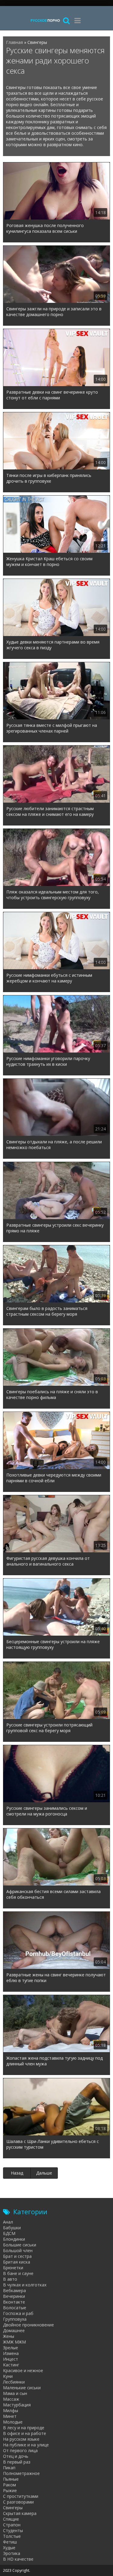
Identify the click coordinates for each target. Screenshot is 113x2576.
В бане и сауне (18, 2273)
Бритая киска (17, 2262)
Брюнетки (13, 2268)
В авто (10, 2279)
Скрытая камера (20, 2513)
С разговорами (18, 2502)
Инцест (11, 2359)
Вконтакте (14, 2302)
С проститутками (21, 2496)
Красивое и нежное (23, 2370)
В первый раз (17, 2462)
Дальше (44, 2173)
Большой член (18, 2250)
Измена (11, 2353)
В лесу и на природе (24, 2428)
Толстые (12, 2536)
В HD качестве (18, 2559)
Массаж (11, 2399)
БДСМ (9, 2233)
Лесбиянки (14, 2382)
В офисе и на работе (25, 2433)
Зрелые (11, 2348)
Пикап (9, 2468)
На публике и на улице (26, 2445)
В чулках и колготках (25, 2285)
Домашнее (14, 2330)
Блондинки (14, 2239)
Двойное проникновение (28, 2325)
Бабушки (12, 2228)
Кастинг (11, 2365)
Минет (10, 2416)
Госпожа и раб (18, 2313)
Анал (8, 2222)
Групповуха (15, 2319)
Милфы (11, 2410)
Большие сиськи (20, 2245)
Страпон (12, 2525)
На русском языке (21, 2439)
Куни (8, 2376)
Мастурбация (17, 2405)
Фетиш (10, 2542)
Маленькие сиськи (22, 2388)
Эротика (12, 2553)
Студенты (13, 2530)
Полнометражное (21, 2473)
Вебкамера (14, 2290)
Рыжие (10, 2490)
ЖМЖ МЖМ (14, 2342)
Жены (9, 2336)
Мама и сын (15, 2393)
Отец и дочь (16, 2456)
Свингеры (13, 2508)
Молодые (13, 2422)
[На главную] (45, 20)
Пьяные (11, 2479)
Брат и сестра (17, 2256)
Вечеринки (14, 2296)
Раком (9, 2485)
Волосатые (15, 2308)
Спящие (11, 2519)
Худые (9, 2548)
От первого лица (20, 2450)
